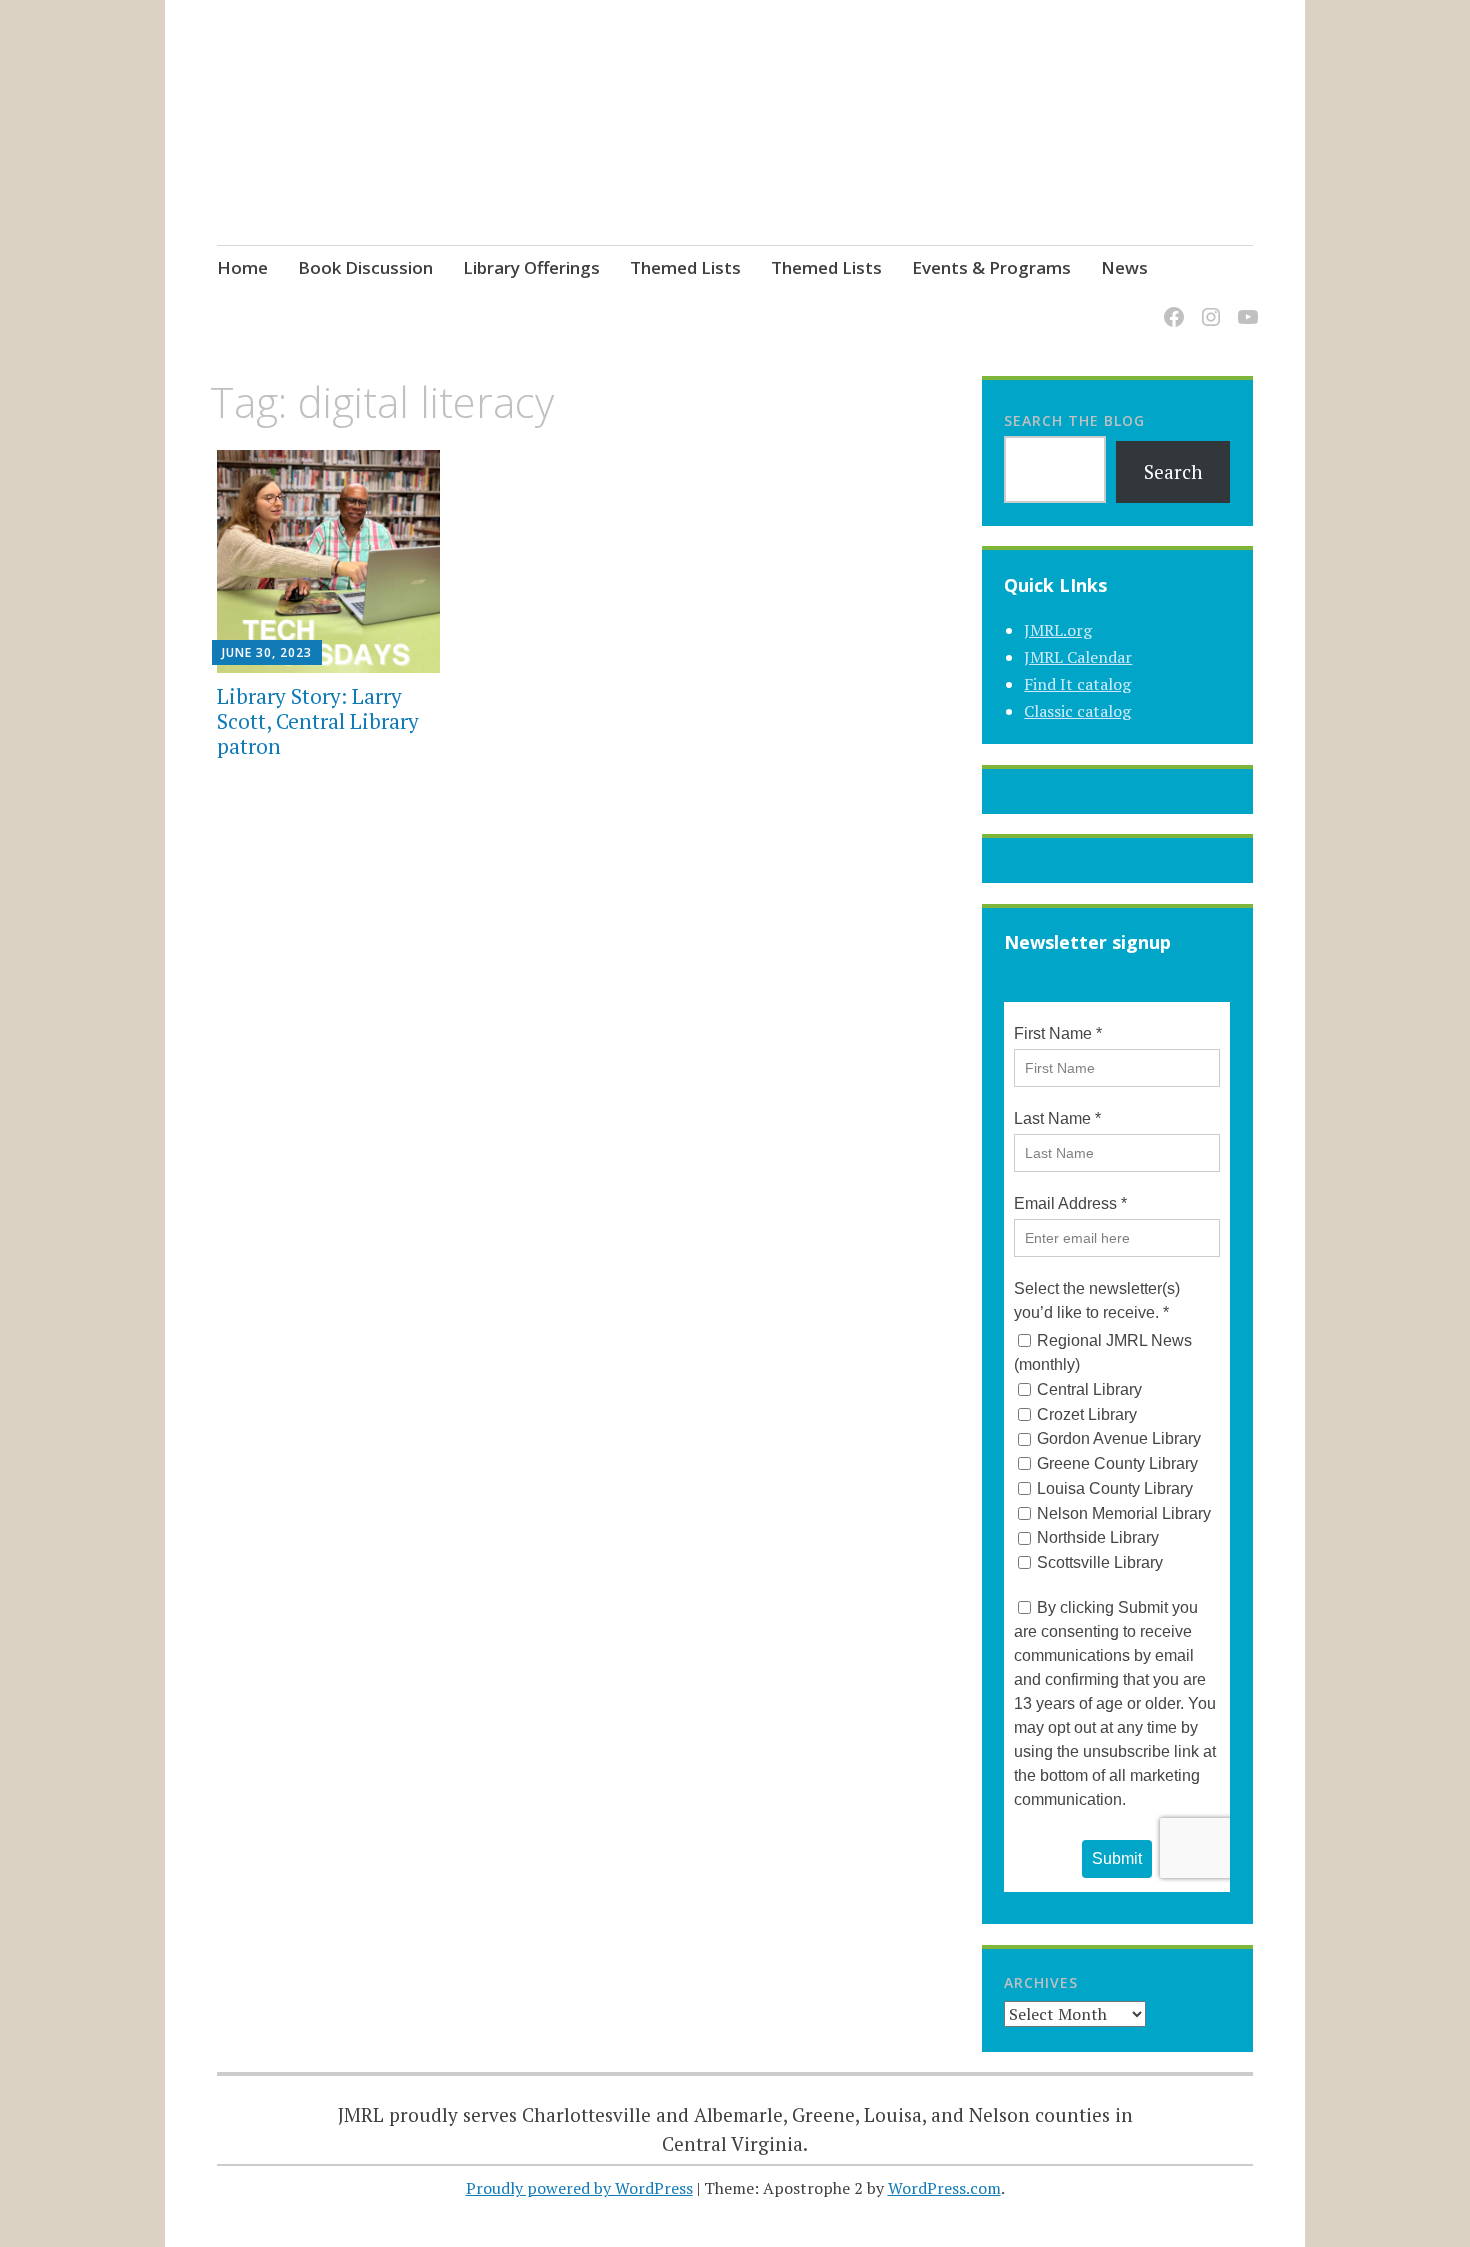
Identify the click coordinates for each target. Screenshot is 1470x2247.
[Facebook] (1170, 305)
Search (1173, 471)
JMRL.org (1058, 630)
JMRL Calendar (1078, 657)
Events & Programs (991, 267)
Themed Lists (685, 267)
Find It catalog (1077, 684)
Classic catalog (1077, 711)
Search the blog (1074, 420)
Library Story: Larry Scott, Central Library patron (318, 721)
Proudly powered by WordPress (579, 2188)
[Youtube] (1244, 305)
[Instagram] (1207, 305)
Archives (1041, 1982)
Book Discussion (365, 267)
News (1124, 267)
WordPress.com (944, 2188)
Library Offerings (531, 267)
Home (242, 267)
